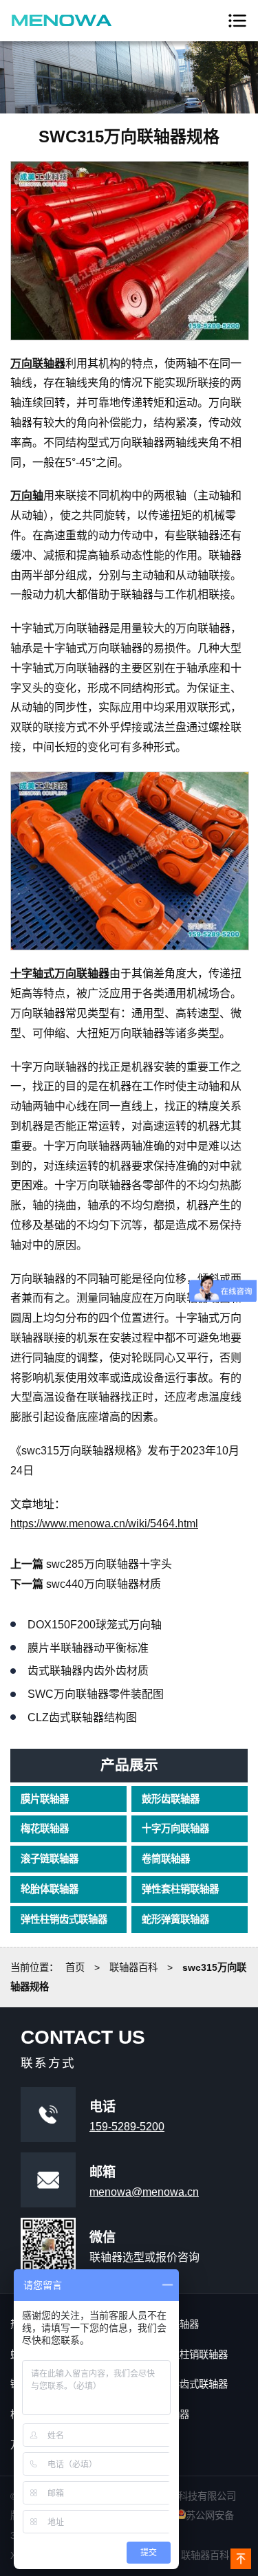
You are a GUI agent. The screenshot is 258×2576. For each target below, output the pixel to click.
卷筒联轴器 (166, 1859)
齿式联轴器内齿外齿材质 (88, 1671)
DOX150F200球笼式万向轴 (95, 1625)
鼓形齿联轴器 (171, 1799)
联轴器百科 (133, 1967)
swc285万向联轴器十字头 (109, 1564)
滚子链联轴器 (50, 1859)
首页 (75, 1967)
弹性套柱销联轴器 (180, 1889)
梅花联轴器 (45, 1829)
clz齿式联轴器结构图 (82, 1717)
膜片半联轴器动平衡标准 (88, 1648)
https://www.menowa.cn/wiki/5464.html (104, 1524)
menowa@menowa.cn (144, 2192)
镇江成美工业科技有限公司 (62, 21)
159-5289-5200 (127, 2127)
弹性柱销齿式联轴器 (64, 1919)
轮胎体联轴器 (50, 1889)
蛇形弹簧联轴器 (175, 1919)
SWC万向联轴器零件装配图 (96, 1694)
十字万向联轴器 (175, 1829)
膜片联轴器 (45, 1799)
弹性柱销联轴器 (194, 2355)
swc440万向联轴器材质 (104, 1584)
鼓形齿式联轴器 (194, 2384)
